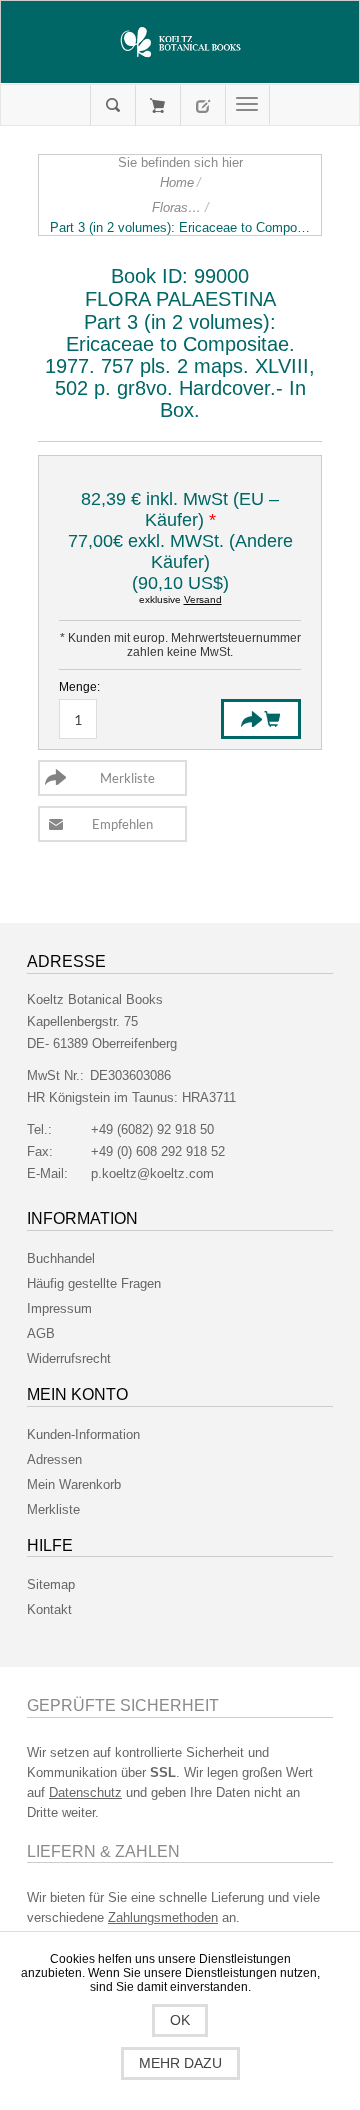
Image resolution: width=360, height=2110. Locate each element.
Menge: (79, 687)
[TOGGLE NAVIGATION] (247, 105)
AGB (41, 1333)
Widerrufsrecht (69, 1358)
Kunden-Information (83, 1434)
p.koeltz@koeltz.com (152, 1173)
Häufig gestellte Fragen (94, 1283)
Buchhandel (61, 1258)
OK (180, 2020)
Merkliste (53, 1509)
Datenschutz (85, 1792)
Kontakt (49, 1609)
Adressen (54, 1459)
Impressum (59, 1308)
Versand (203, 599)
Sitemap (51, 1584)
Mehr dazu (180, 2063)
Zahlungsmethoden (163, 1917)
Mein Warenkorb (157, 105)
